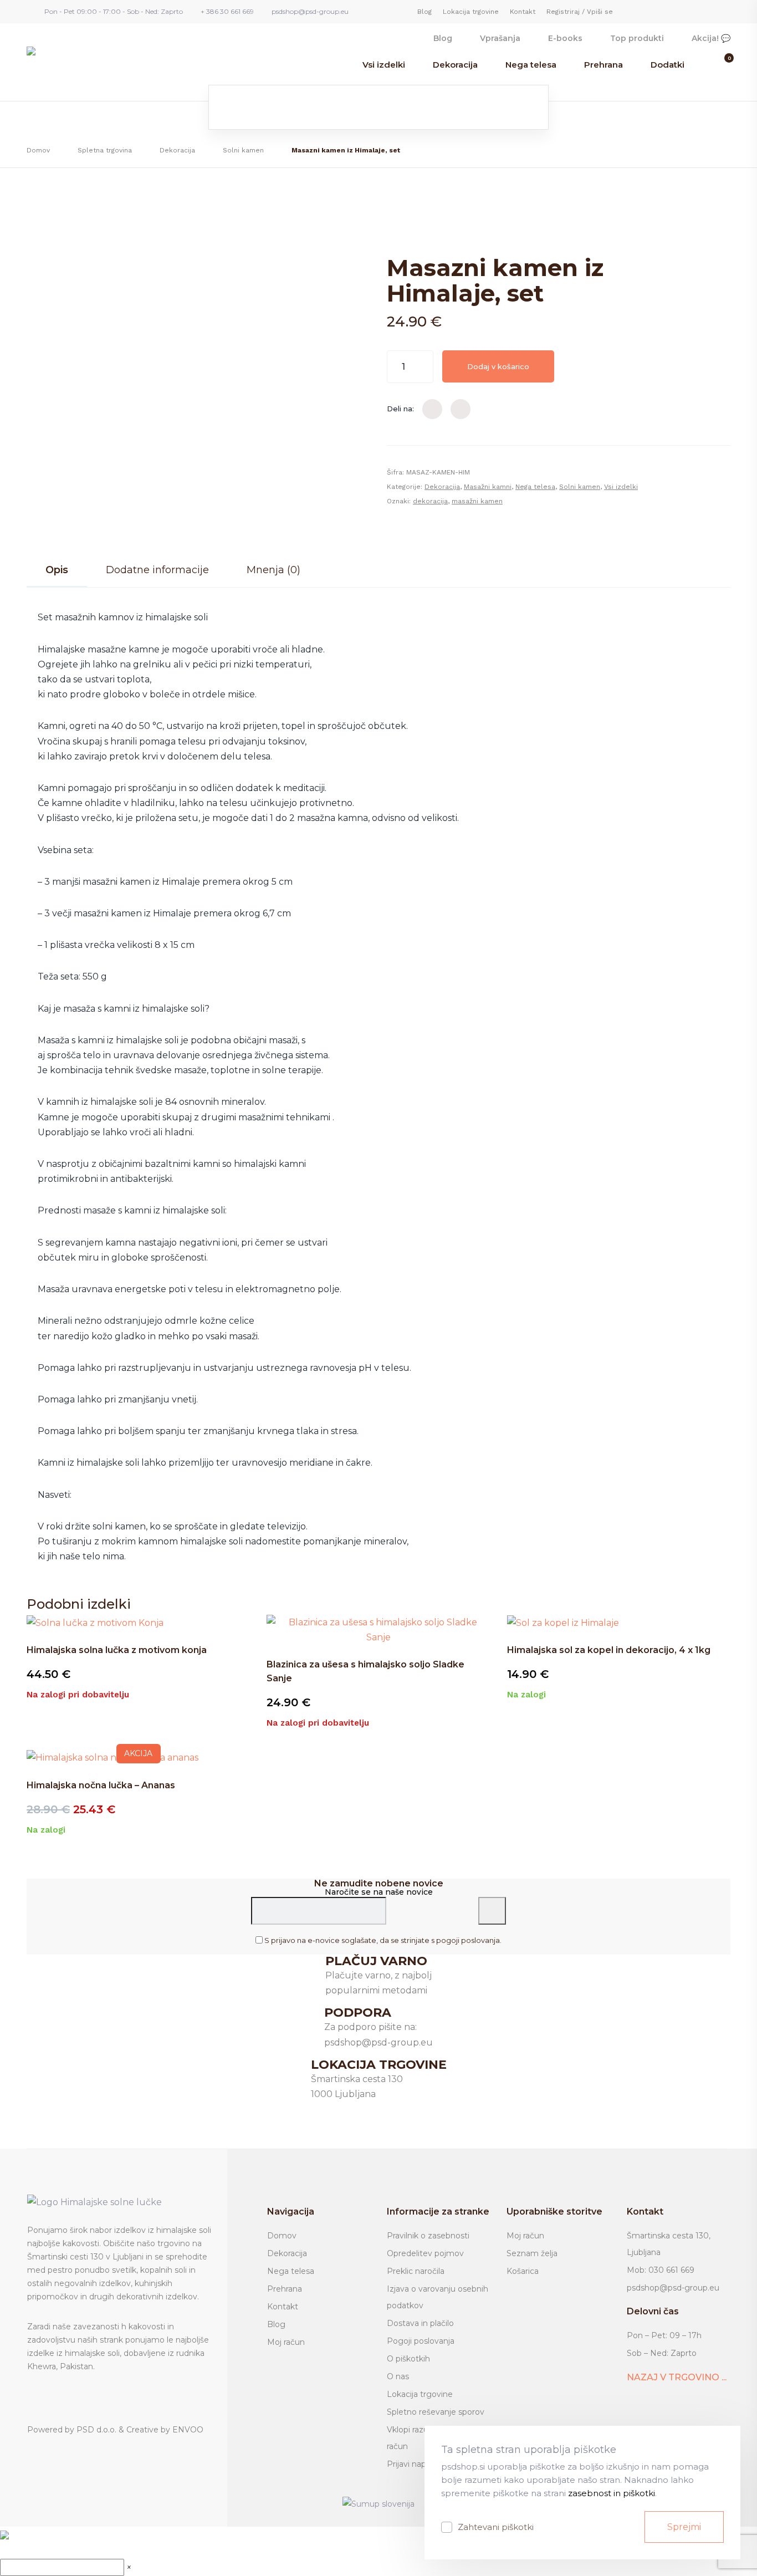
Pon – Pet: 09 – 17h (664, 2335)
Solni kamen (243, 150)
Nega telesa (531, 65)
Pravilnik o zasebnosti (428, 2236)
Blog (424, 12)
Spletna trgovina (105, 150)
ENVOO (188, 2430)
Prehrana (603, 65)
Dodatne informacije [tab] (157, 570)
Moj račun (286, 2342)
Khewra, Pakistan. (61, 2366)
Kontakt (523, 12)
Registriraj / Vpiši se (580, 12)
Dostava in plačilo (420, 2323)
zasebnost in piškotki (612, 2493)
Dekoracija (455, 65)
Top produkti (637, 38)
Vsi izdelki (384, 65)
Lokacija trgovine (471, 12)
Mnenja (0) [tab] (273, 570)
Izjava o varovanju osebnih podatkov (438, 2297)
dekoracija (430, 501)
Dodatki (668, 65)
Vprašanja (500, 38)
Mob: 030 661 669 (661, 2270)
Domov (38, 150)
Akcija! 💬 (711, 38)
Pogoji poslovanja (421, 2341)
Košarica (523, 2271)
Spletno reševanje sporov (436, 2412)
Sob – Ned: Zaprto (662, 2353)
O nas (398, 2376)
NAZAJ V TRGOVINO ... (677, 2377)
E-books (565, 38)
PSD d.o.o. (96, 2430)
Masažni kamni (488, 487)
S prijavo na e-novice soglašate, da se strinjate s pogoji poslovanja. (383, 1940)
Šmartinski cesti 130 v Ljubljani (85, 2257)
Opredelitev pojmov (425, 2253)
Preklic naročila (416, 2271)
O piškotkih (408, 2359)
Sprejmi (684, 2527)
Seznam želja (532, 2253)
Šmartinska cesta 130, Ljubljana (669, 2244)
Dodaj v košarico (498, 366)
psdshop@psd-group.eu (673, 2288)
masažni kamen (477, 501)
